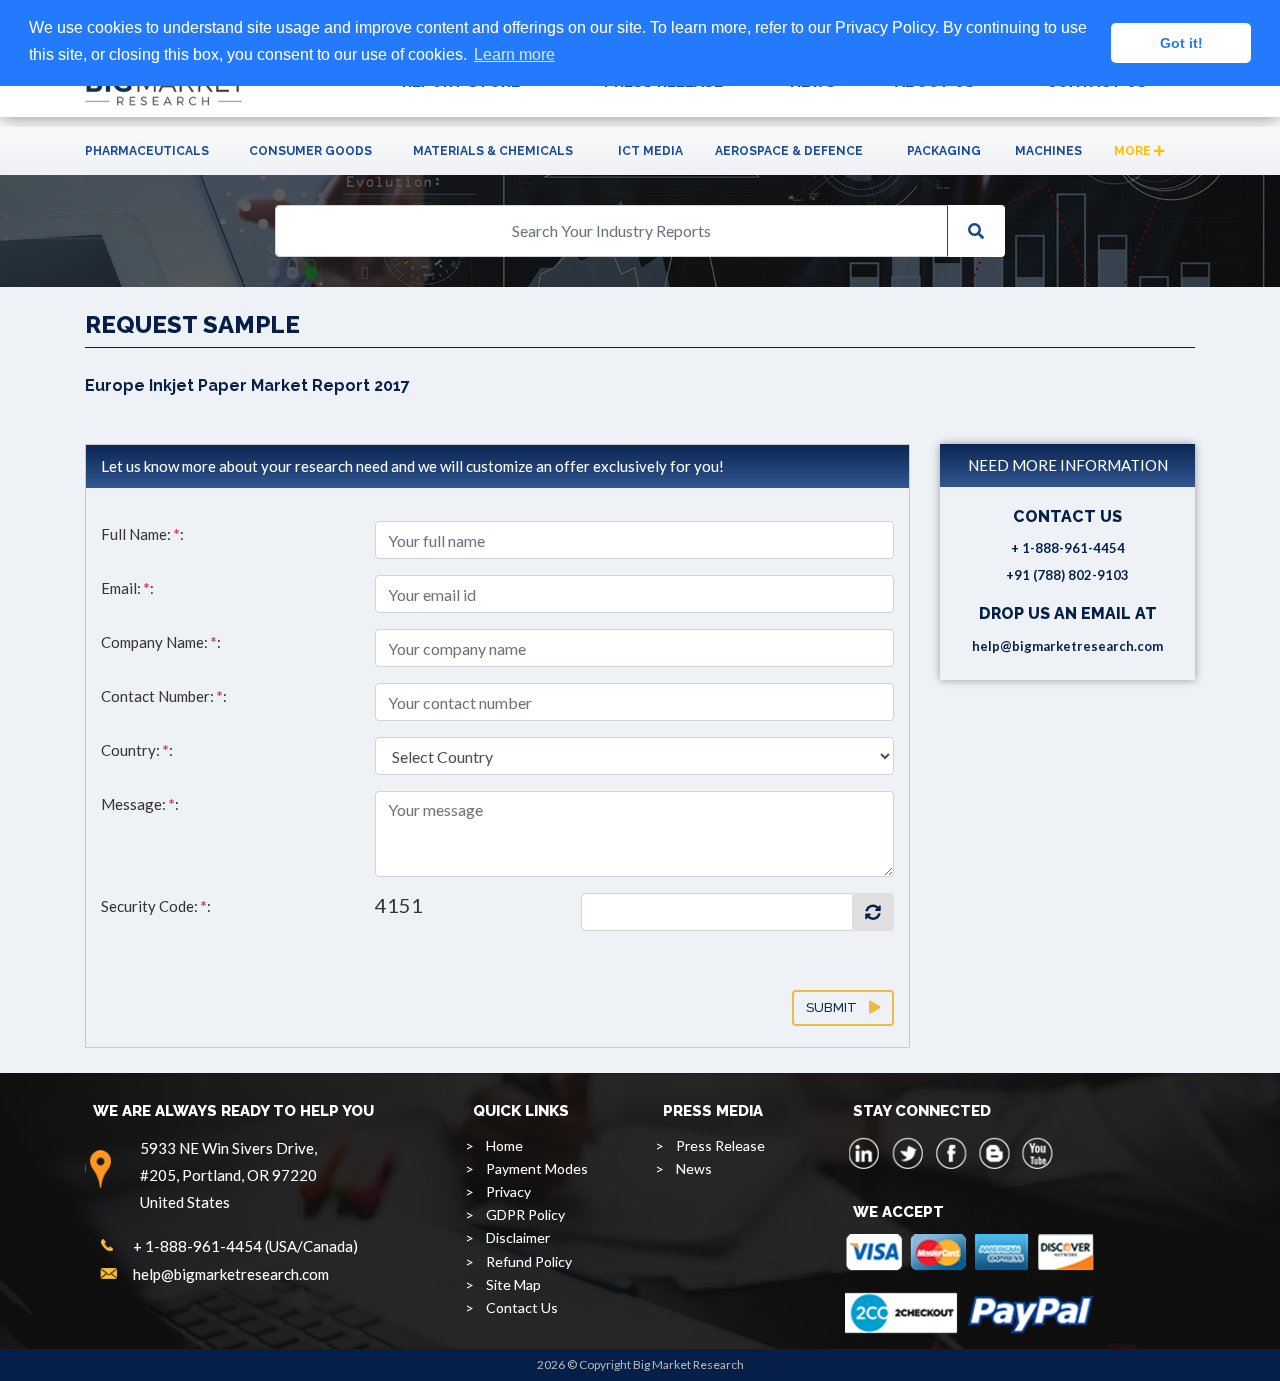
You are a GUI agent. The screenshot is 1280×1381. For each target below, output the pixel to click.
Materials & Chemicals (493, 151)
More (1134, 151)
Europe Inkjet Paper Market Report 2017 (247, 385)
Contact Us (522, 1307)
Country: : (137, 750)
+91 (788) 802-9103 (1067, 575)
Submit (837, 1007)
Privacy (508, 1191)
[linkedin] (865, 1153)
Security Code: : (156, 906)
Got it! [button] (1181, 43)
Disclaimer (518, 1237)
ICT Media (650, 151)
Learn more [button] (514, 54)
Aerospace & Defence (789, 151)
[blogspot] (994, 1153)
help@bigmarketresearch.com (1067, 646)
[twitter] (908, 1153)
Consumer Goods (310, 151)
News (694, 1168)
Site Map (513, 1284)
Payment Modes (537, 1168)
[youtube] (1037, 1153)
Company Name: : (161, 642)
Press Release (720, 1145)
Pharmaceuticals (147, 151)
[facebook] (951, 1153)
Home (504, 1145)
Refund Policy (529, 1261)
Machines (1048, 151)
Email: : (127, 588)
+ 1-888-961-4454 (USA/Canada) (245, 1246)
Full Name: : (142, 534)
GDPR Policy (525, 1214)
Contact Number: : (164, 696)
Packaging (944, 151)
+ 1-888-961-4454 (1068, 548)
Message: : (140, 804)
